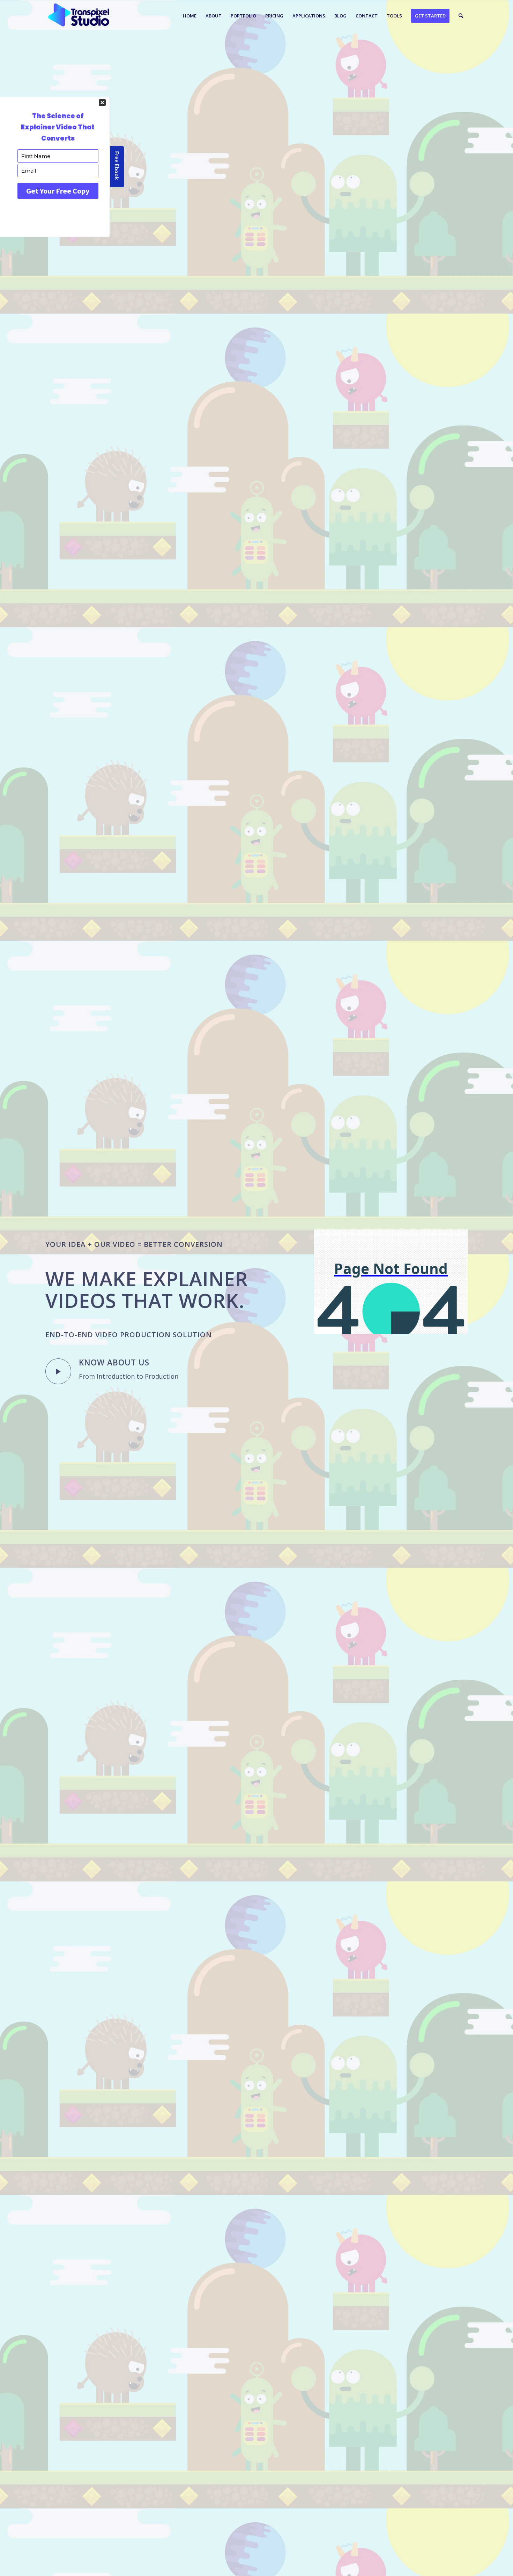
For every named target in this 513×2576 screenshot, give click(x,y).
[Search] (461, 16)
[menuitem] (190, 16)
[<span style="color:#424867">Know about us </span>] (58, 1371)
